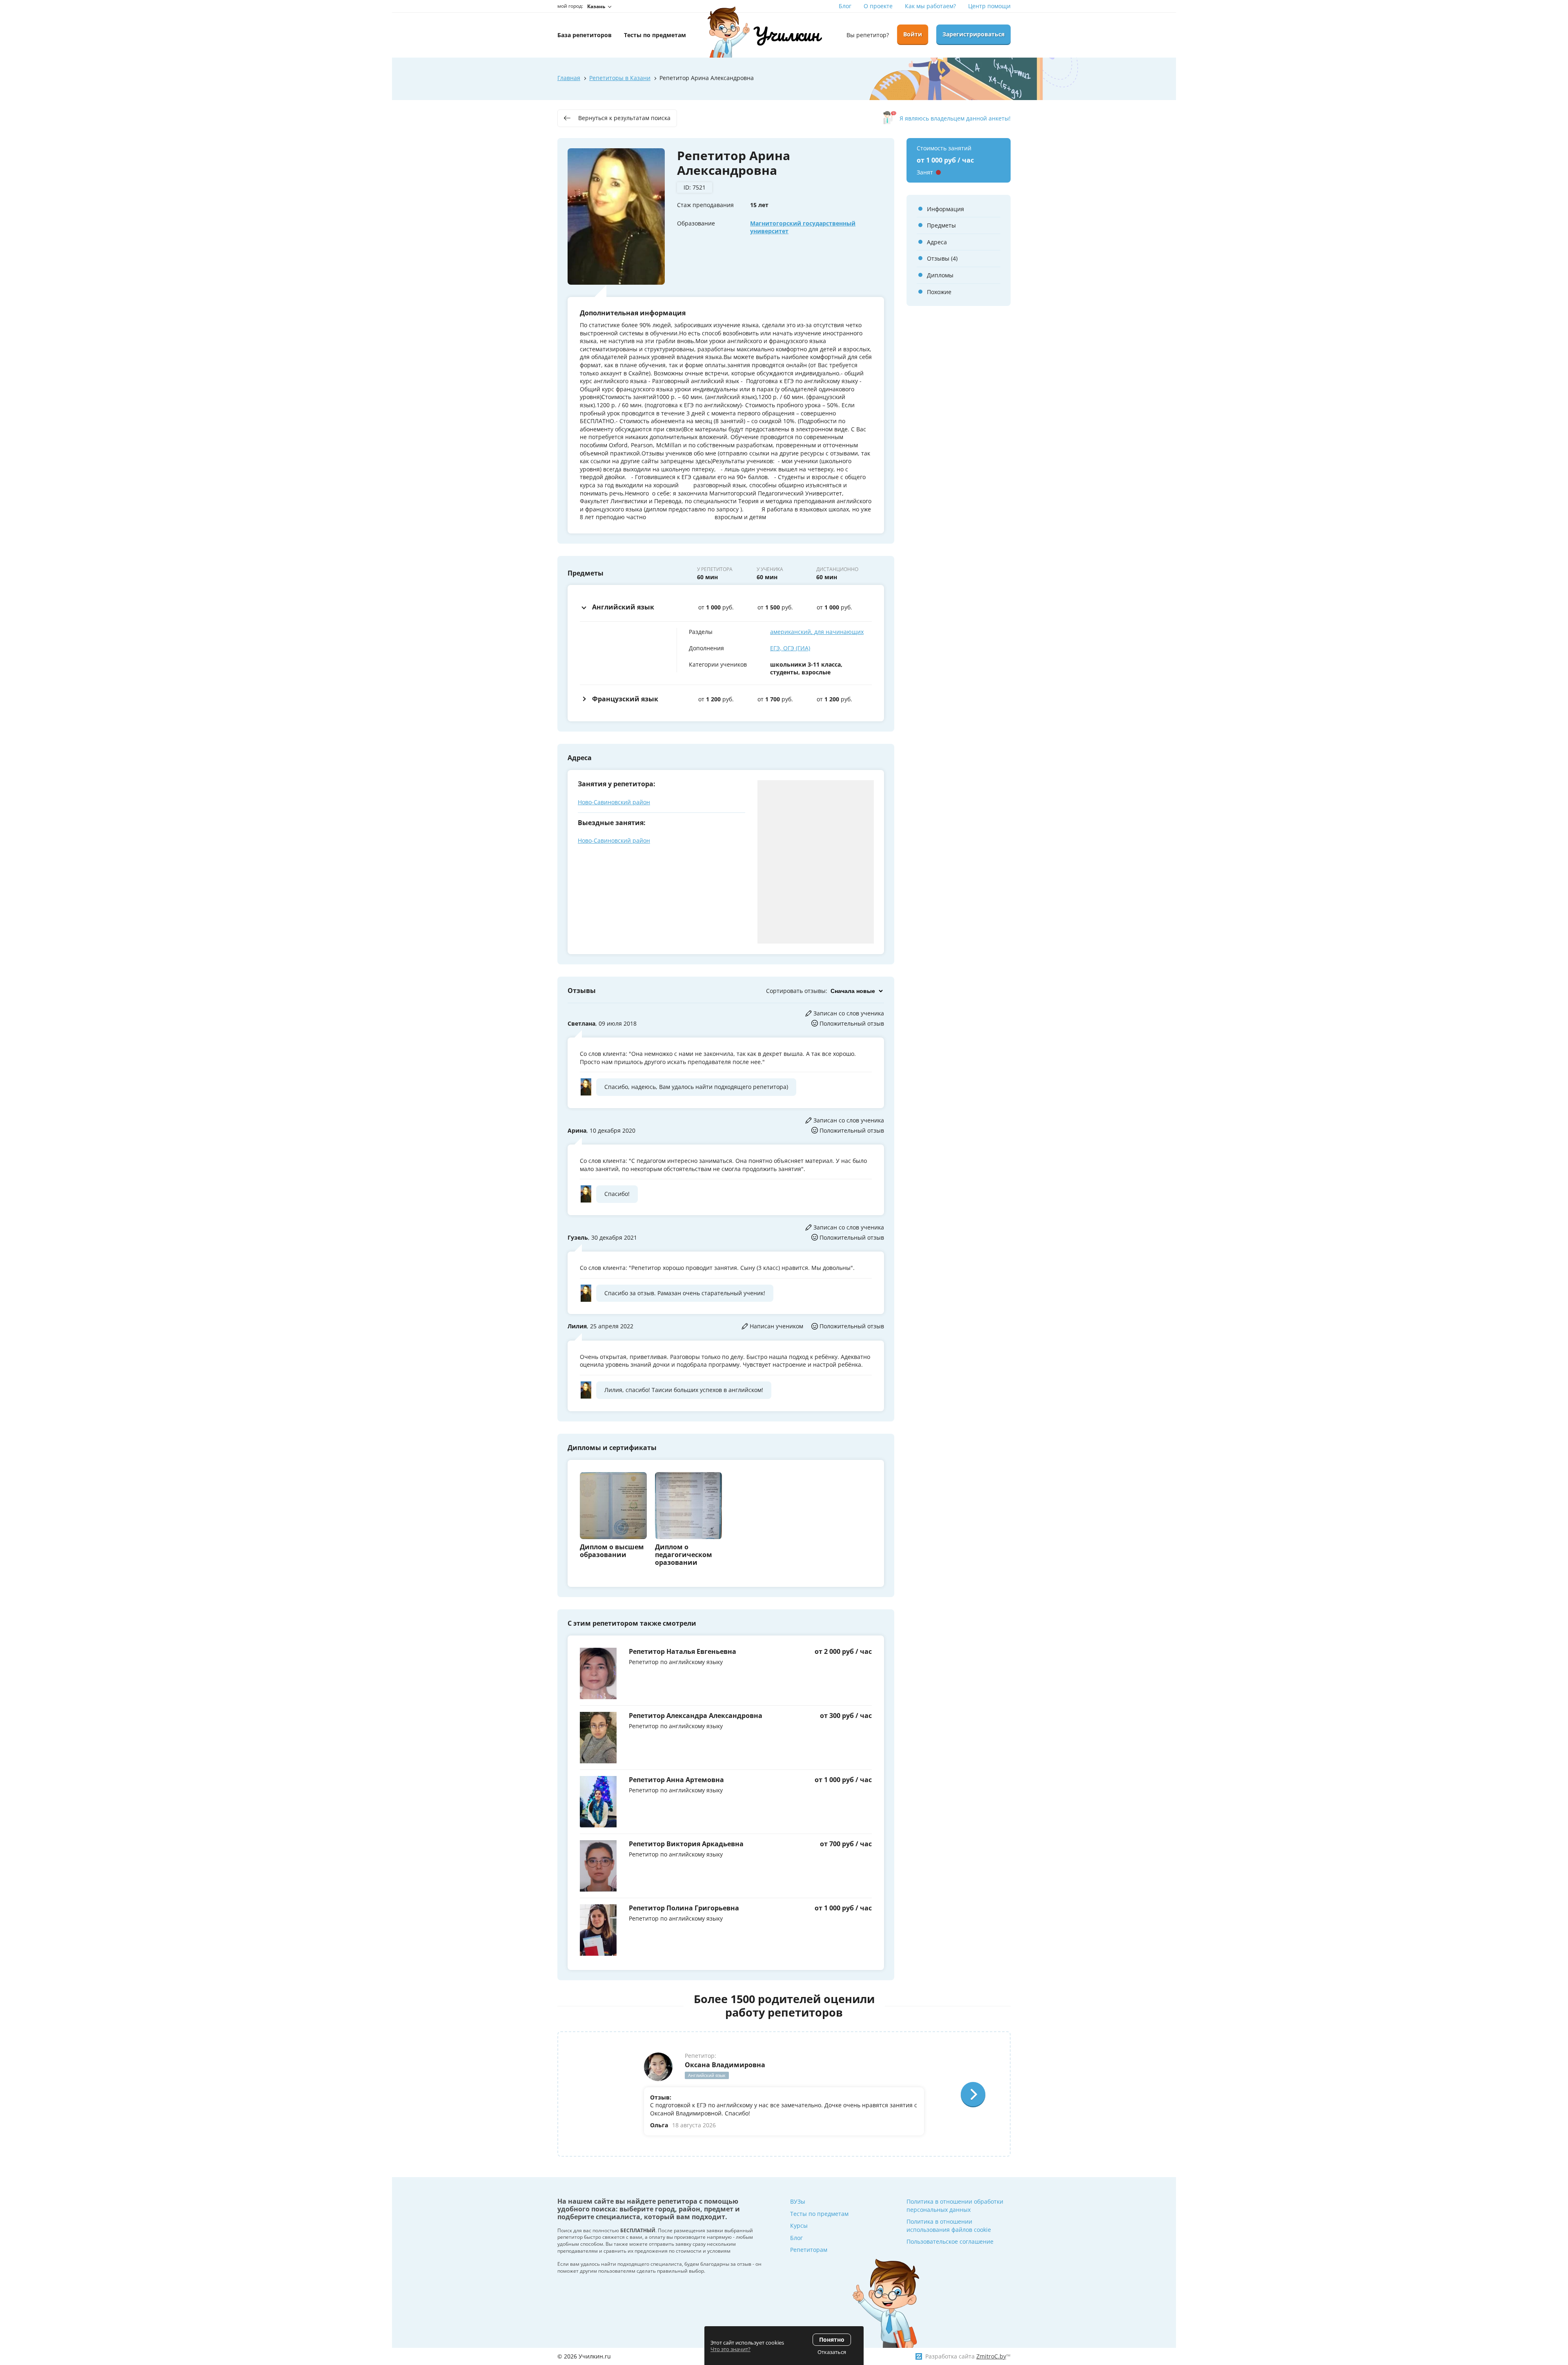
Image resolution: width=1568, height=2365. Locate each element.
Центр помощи (989, 6)
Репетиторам (809, 2250)
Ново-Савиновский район (614, 802)
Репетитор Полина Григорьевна (684, 1908)
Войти (913, 34)
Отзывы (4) (942, 258)
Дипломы (940, 275)
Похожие (939, 292)
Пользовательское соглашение (950, 2241)
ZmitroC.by (991, 2356)
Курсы (799, 2226)
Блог (845, 6)
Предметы (941, 225)
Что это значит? (731, 2349)
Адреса (937, 242)
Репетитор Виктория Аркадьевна (686, 1844)
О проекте (878, 6)
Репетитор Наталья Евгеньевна (683, 1651)
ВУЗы (798, 2201)
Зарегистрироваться (973, 34)
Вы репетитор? (868, 35)
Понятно (832, 2339)
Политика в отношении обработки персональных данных (955, 2205)
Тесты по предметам (819, 2214)
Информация (945, 209)
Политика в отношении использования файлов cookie (949, 2226)
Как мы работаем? (930, 6)
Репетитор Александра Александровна (696, 1716)
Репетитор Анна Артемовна (676, 1780)
